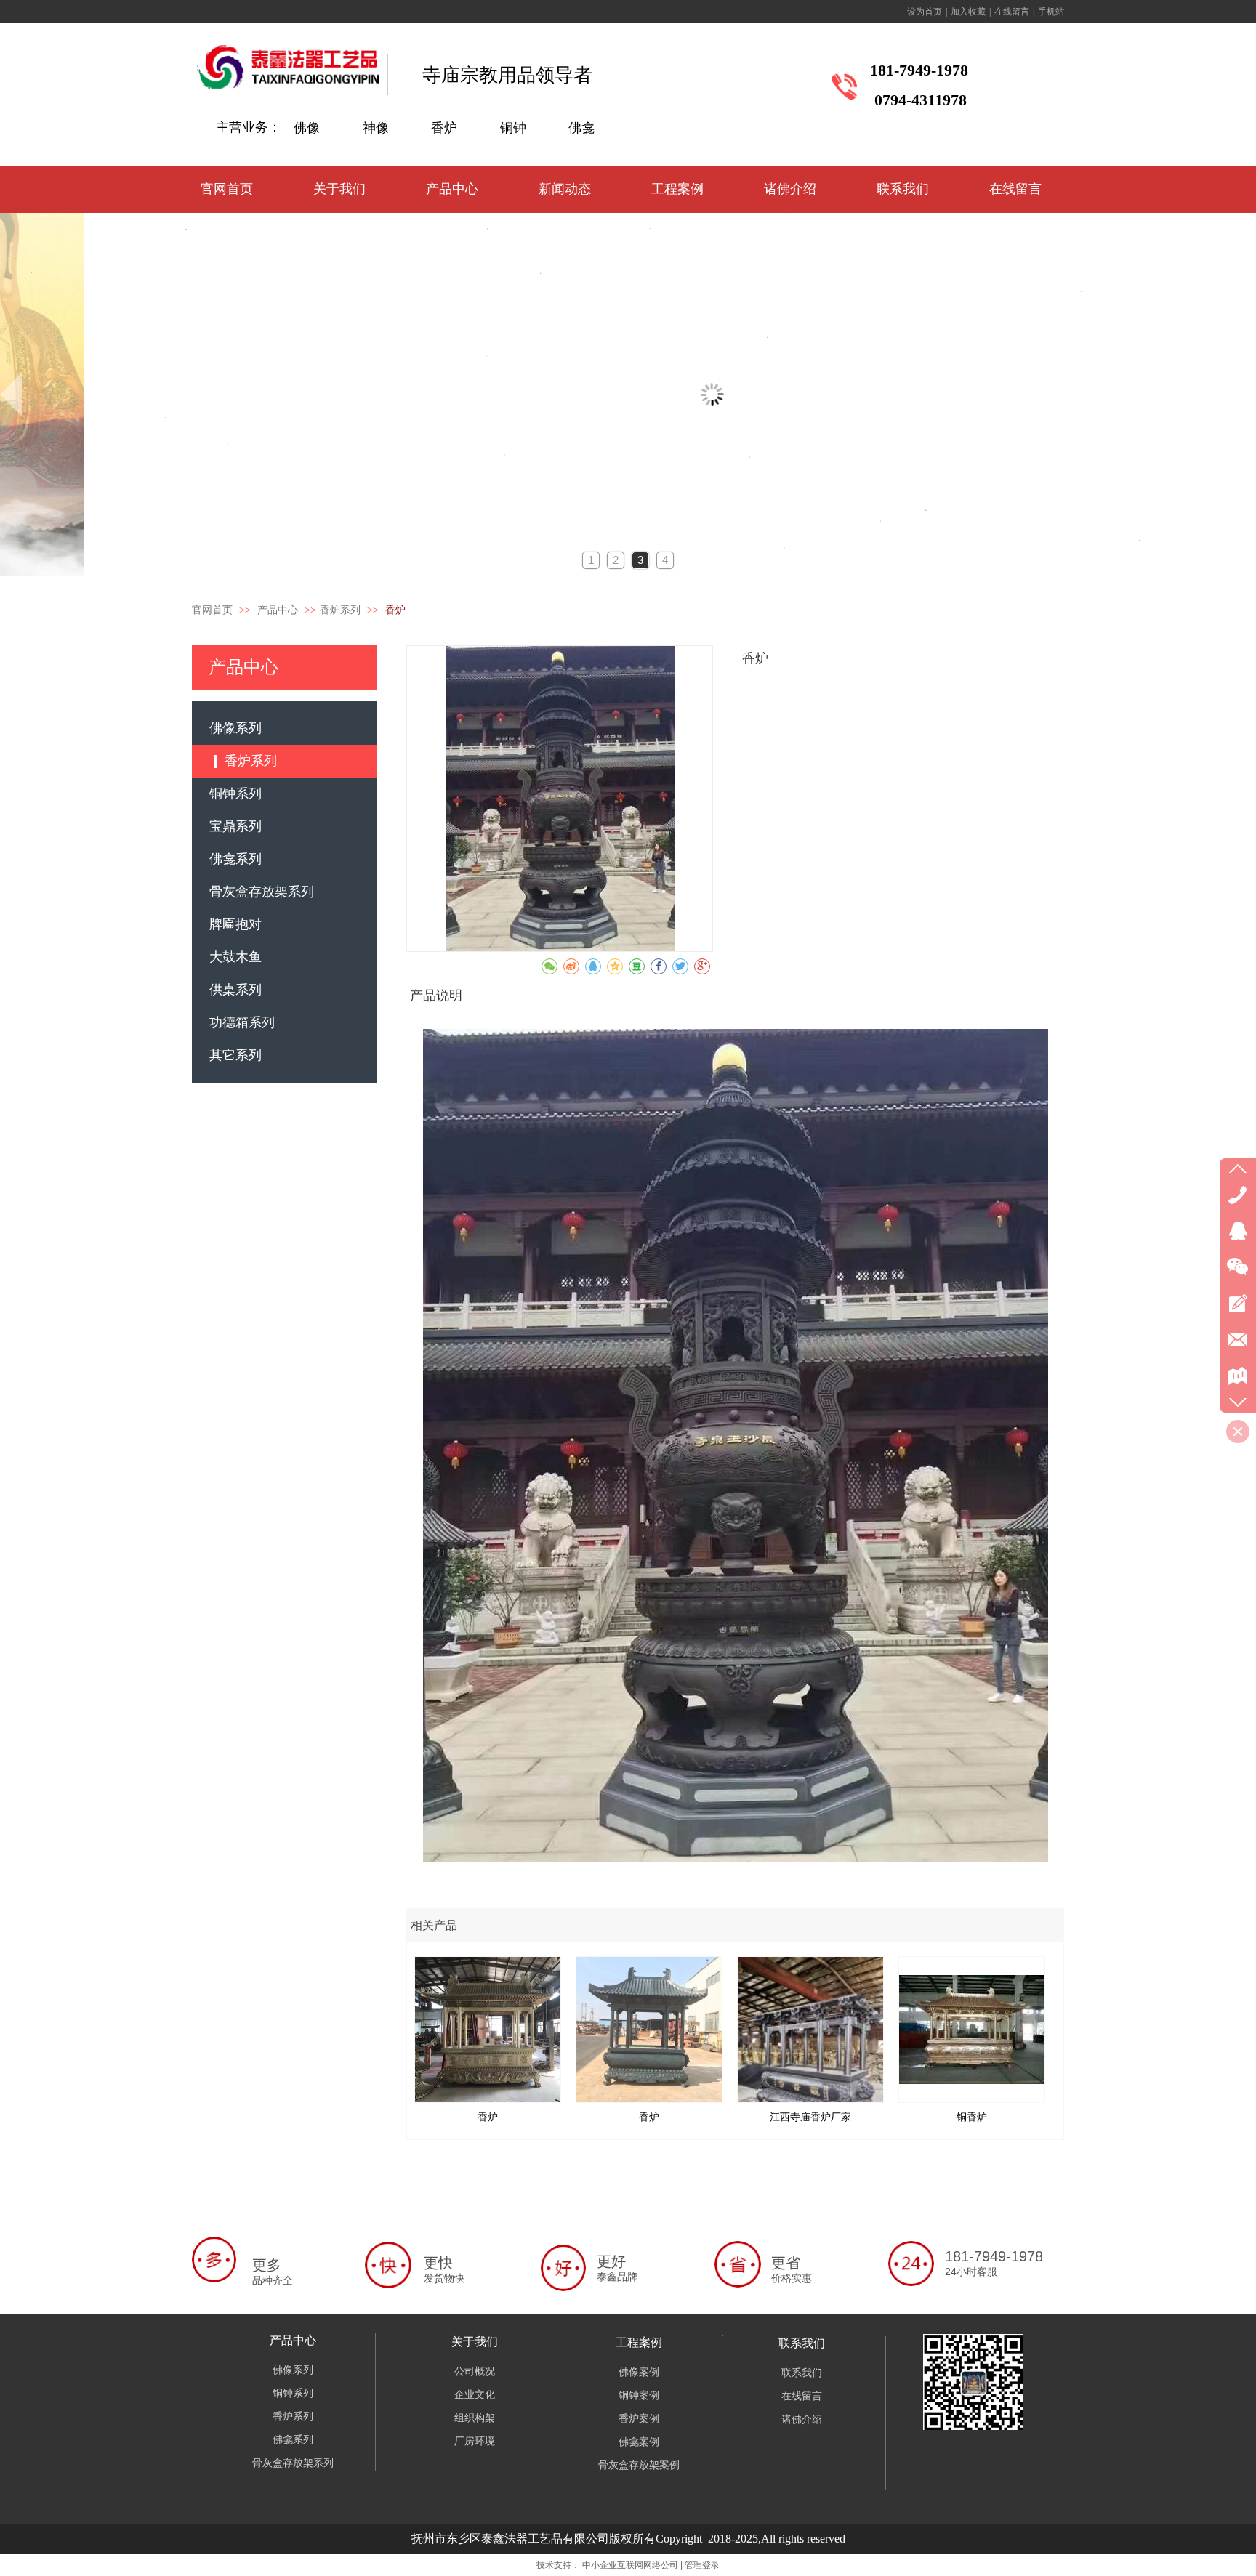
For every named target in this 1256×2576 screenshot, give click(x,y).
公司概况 (475, 2371)
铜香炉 (972, 2117)
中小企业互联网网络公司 (630, 2565)
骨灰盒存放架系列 (293, 2463)
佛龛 (581, 128)
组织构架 (475, 2418)
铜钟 (513, 128)
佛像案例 (639, 2372)
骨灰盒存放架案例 (639, 2465)
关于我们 (475, 2342)
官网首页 (212, 610)
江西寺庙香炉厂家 (810, 2117)
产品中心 (279, 610)
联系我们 (802, 2343)
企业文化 (475, 2395)
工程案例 (639, 2342)
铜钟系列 (293, 2393)
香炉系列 (340, 610)
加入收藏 (968, 12)
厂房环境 (475, 2441)
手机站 (1051, 12)
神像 (376, 128)
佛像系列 (293, 2370)
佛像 (307, 128)
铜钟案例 (639, 2395)
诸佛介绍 (802, 2419)
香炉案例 (639, 2419)
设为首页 (925, 12)
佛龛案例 (639, 2442)
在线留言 (1012, 12)
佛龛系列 (293, 2440)
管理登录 (702, 2565)
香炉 (444, 128)
